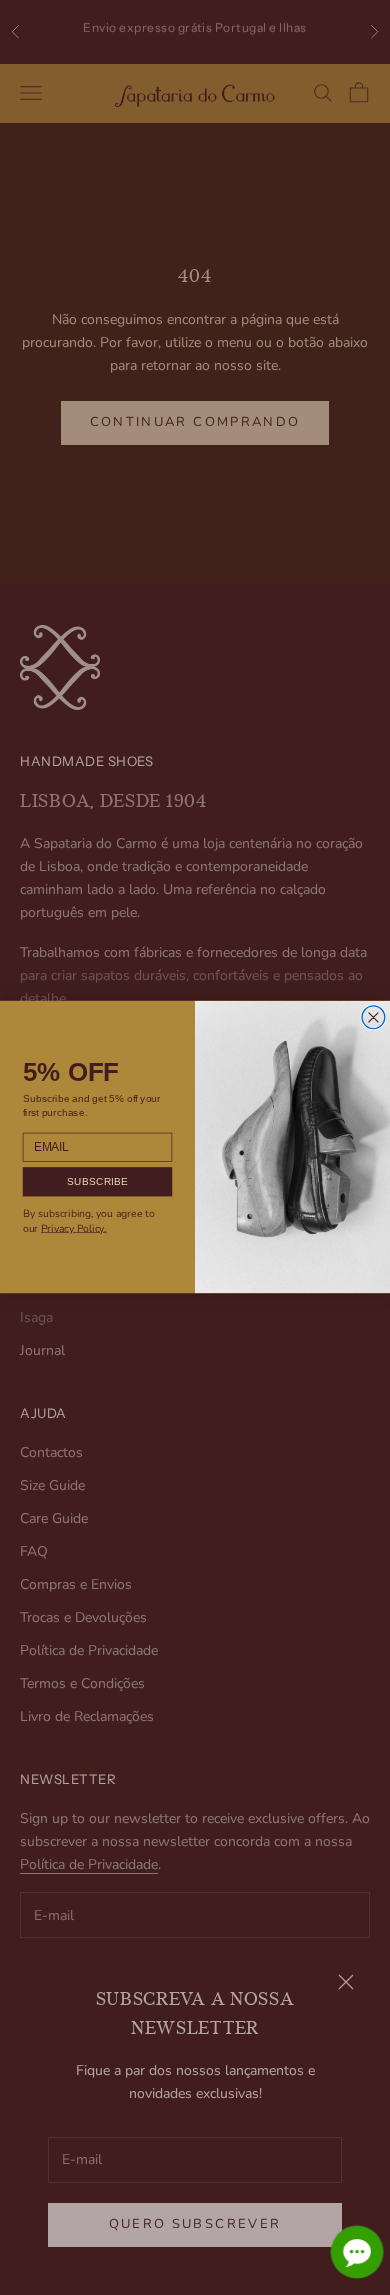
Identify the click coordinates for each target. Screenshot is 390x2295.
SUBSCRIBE (98, 1181)
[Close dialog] (373, 1017)
